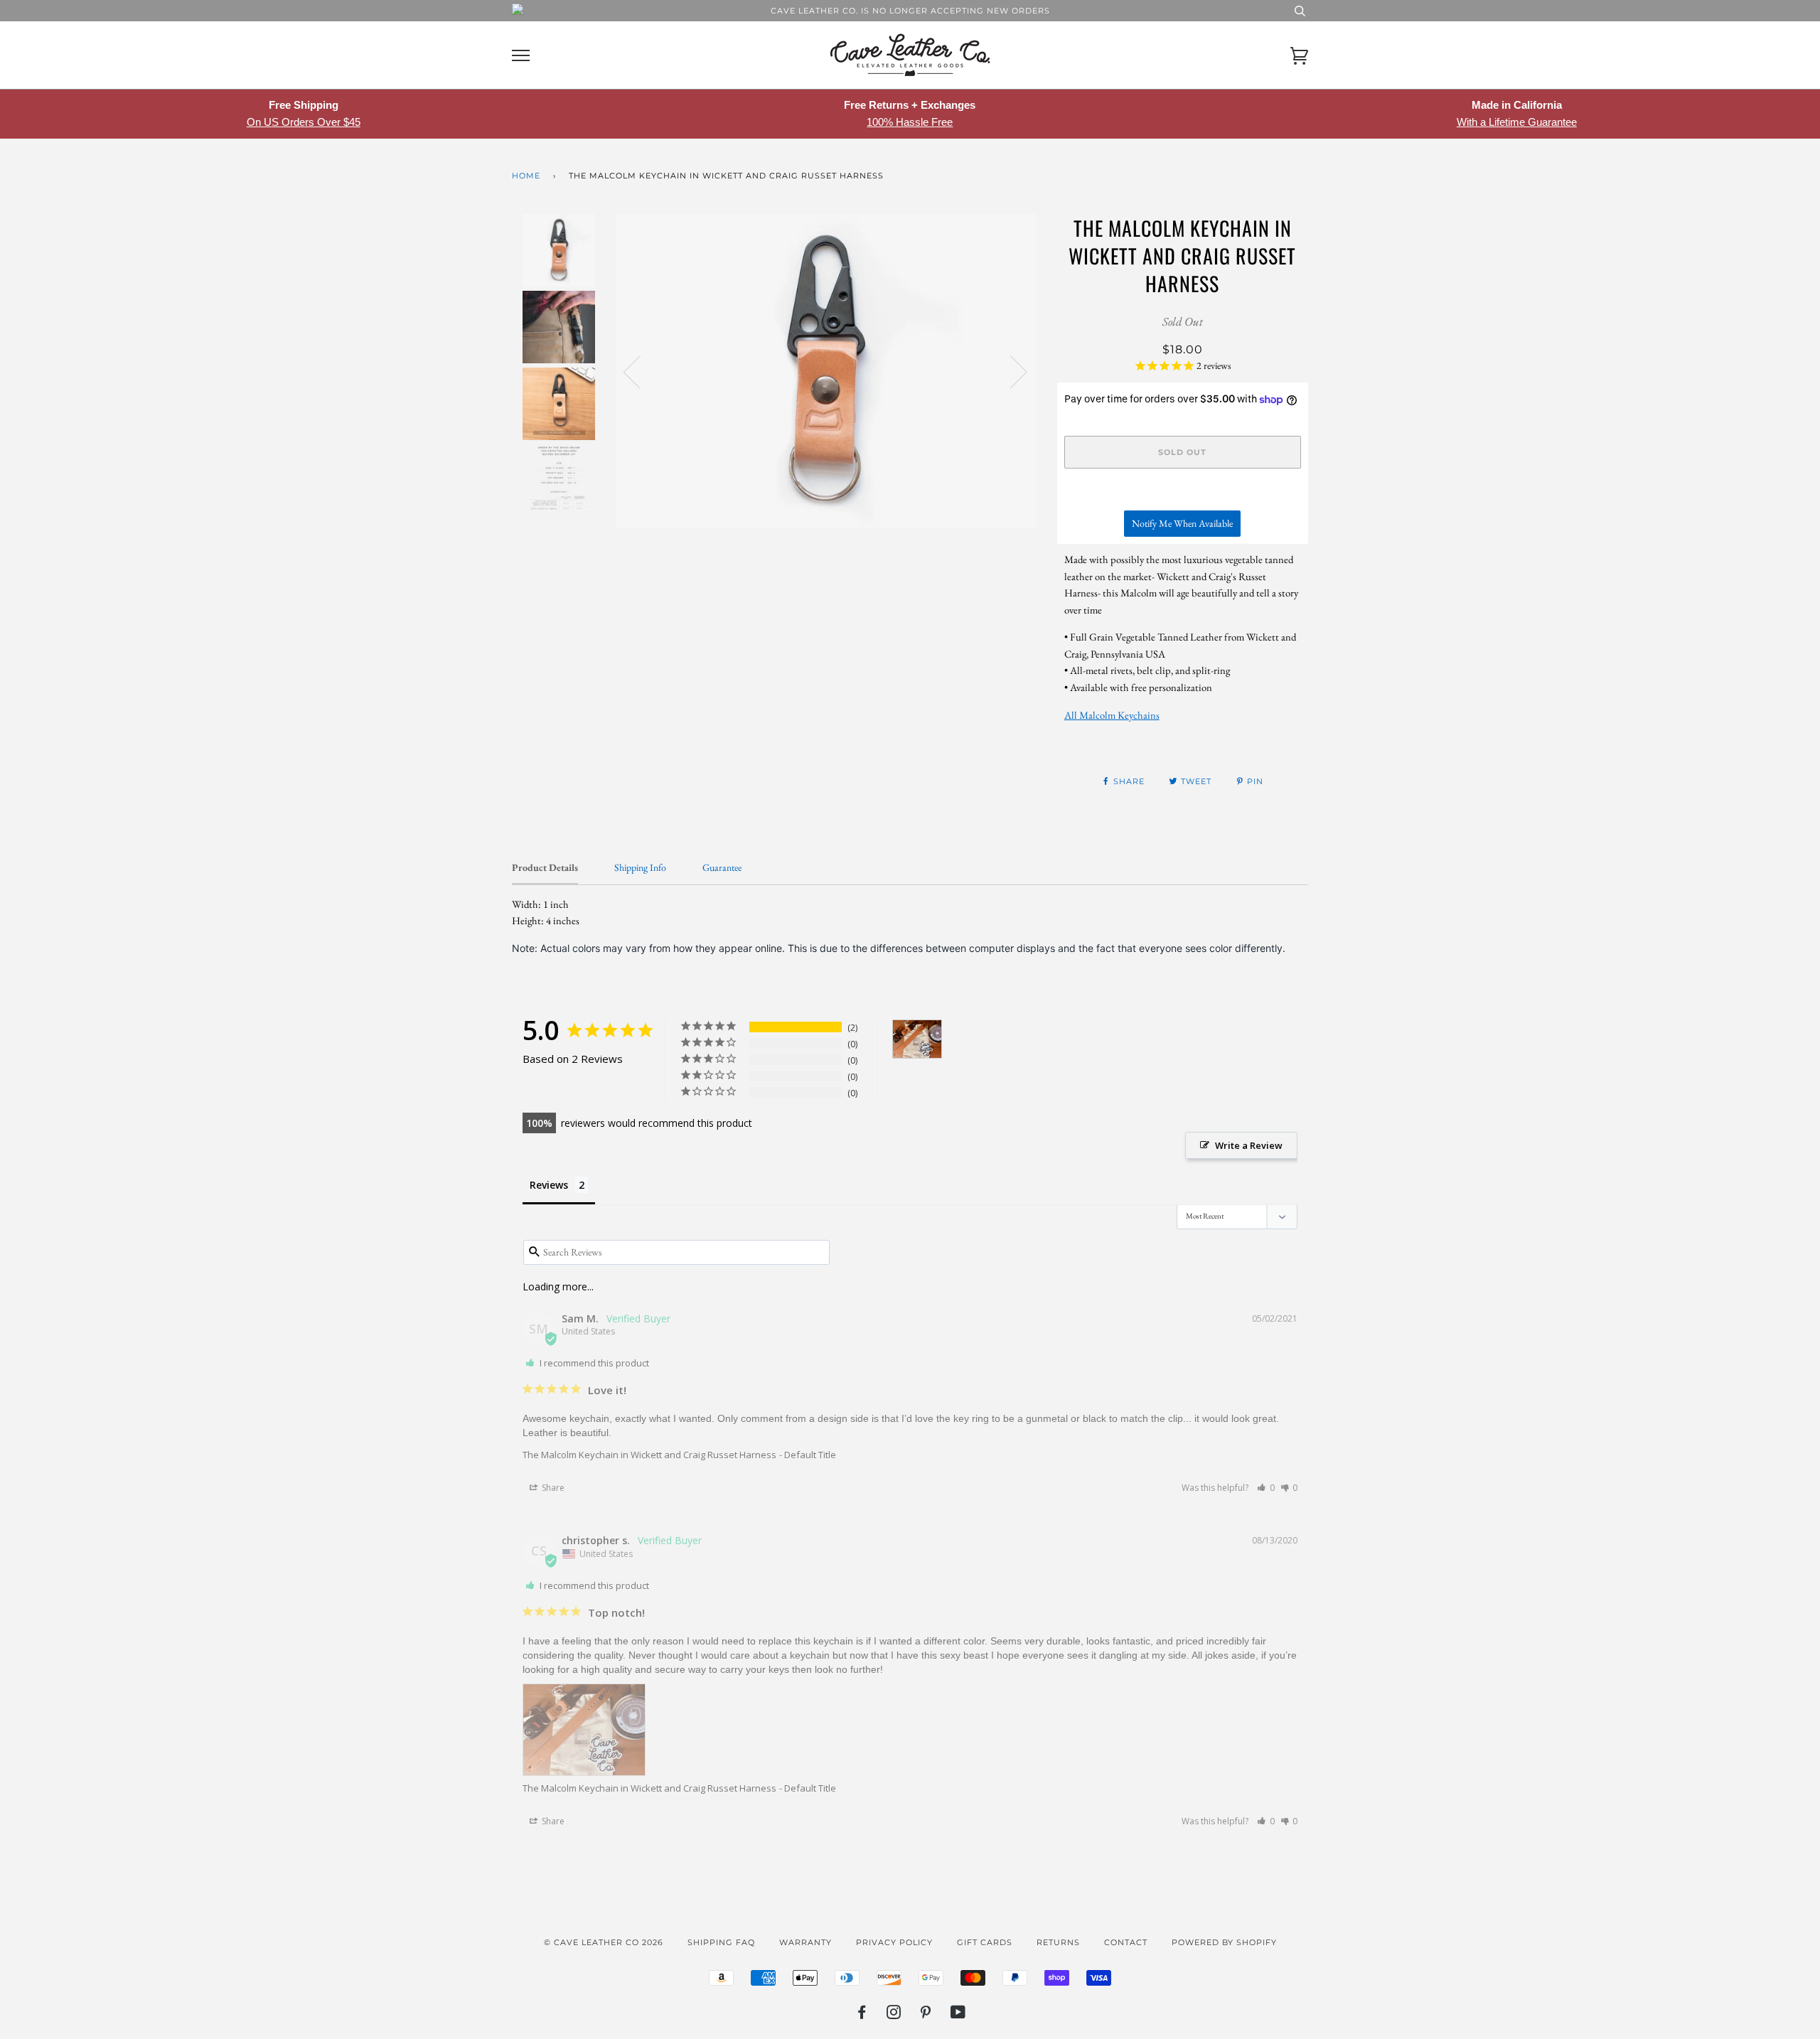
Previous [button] (641, 371)
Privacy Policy (894, 1942)
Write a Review (1249, 1145)
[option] (826, 371)
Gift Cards (985, 1942)
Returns (1058, 1942)
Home (526, 176)
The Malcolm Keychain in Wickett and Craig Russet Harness (649, 1455)
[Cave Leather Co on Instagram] (894, 2015)
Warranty (805, 1942)
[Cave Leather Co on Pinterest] (926, 2015)
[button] (1266, 1488)
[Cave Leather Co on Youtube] (958, 2015)
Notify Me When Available (1182, 523)
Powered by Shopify (1224, 1942)
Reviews (549, 1185)
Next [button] (1010, 371)
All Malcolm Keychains (1112, 715)
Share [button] (552, 1488)
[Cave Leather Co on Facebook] (862, 2015)
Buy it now (1182, 494)
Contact (1126, 1942)
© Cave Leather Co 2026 (604, 1942)
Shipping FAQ (721, 1942)
